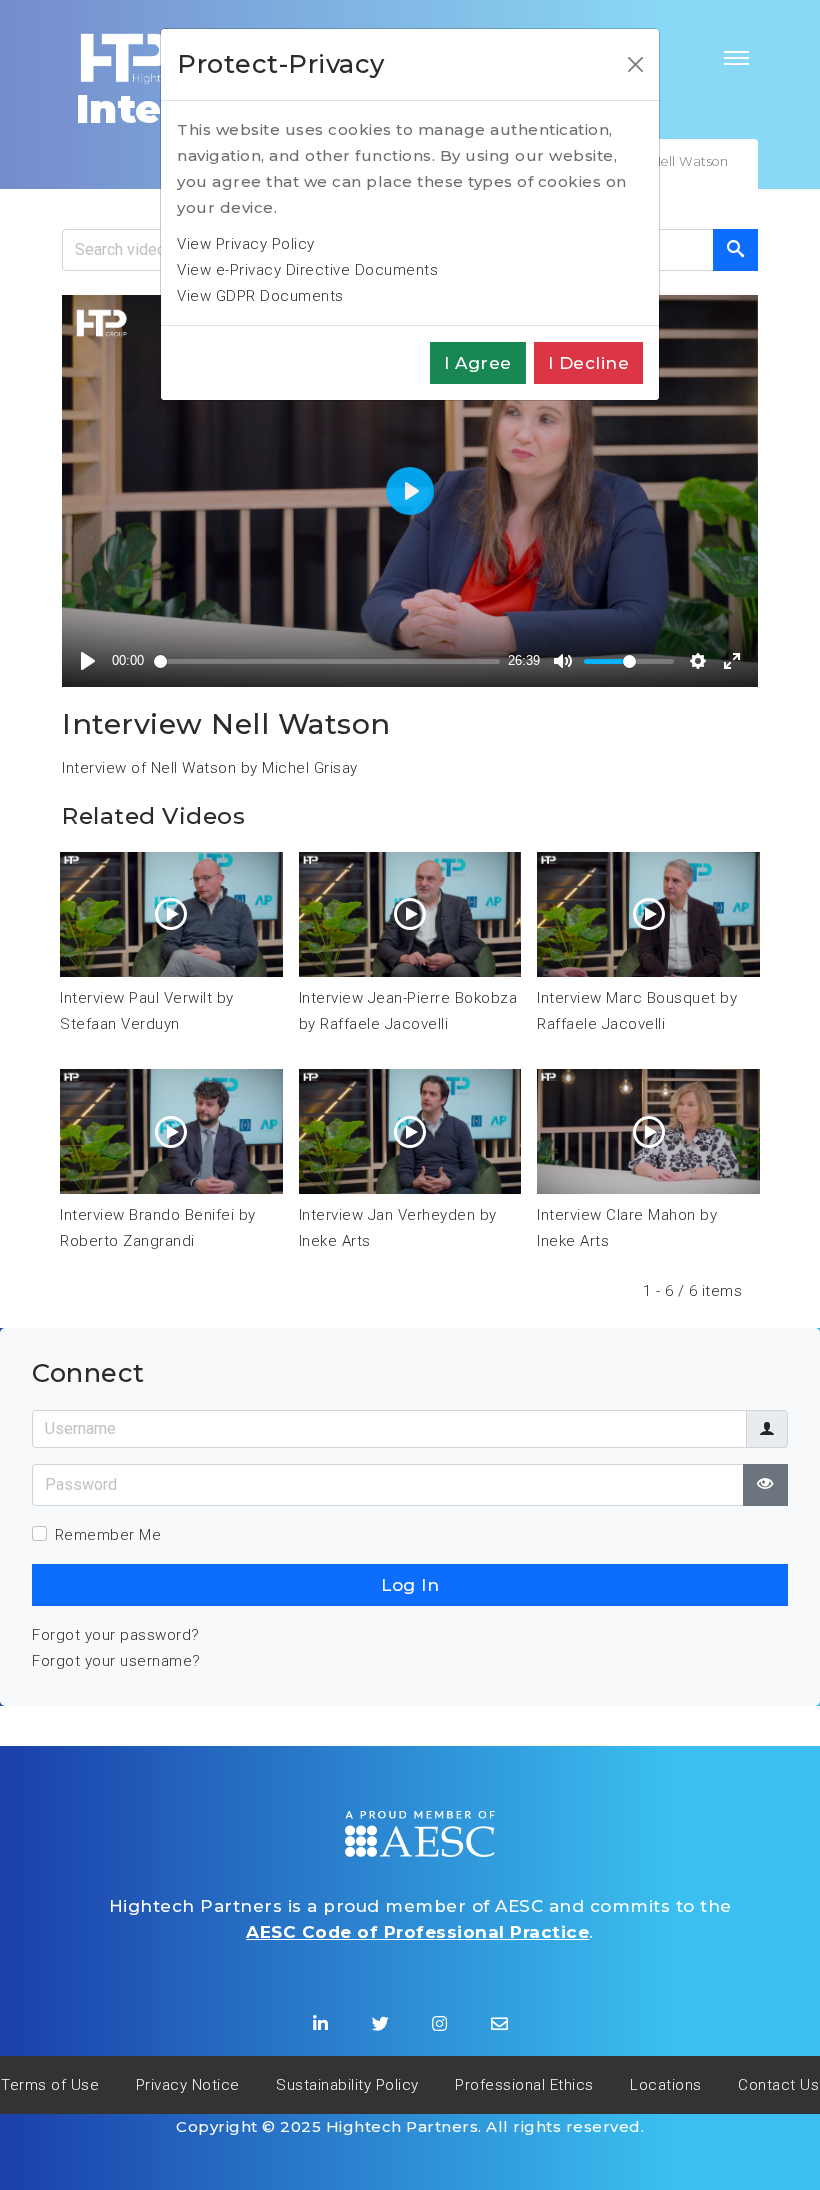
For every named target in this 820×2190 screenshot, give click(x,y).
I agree (478, 363)
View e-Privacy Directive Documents (307, 270)
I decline (589, 363)
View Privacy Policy (246, 244)
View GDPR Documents (260, 296)
